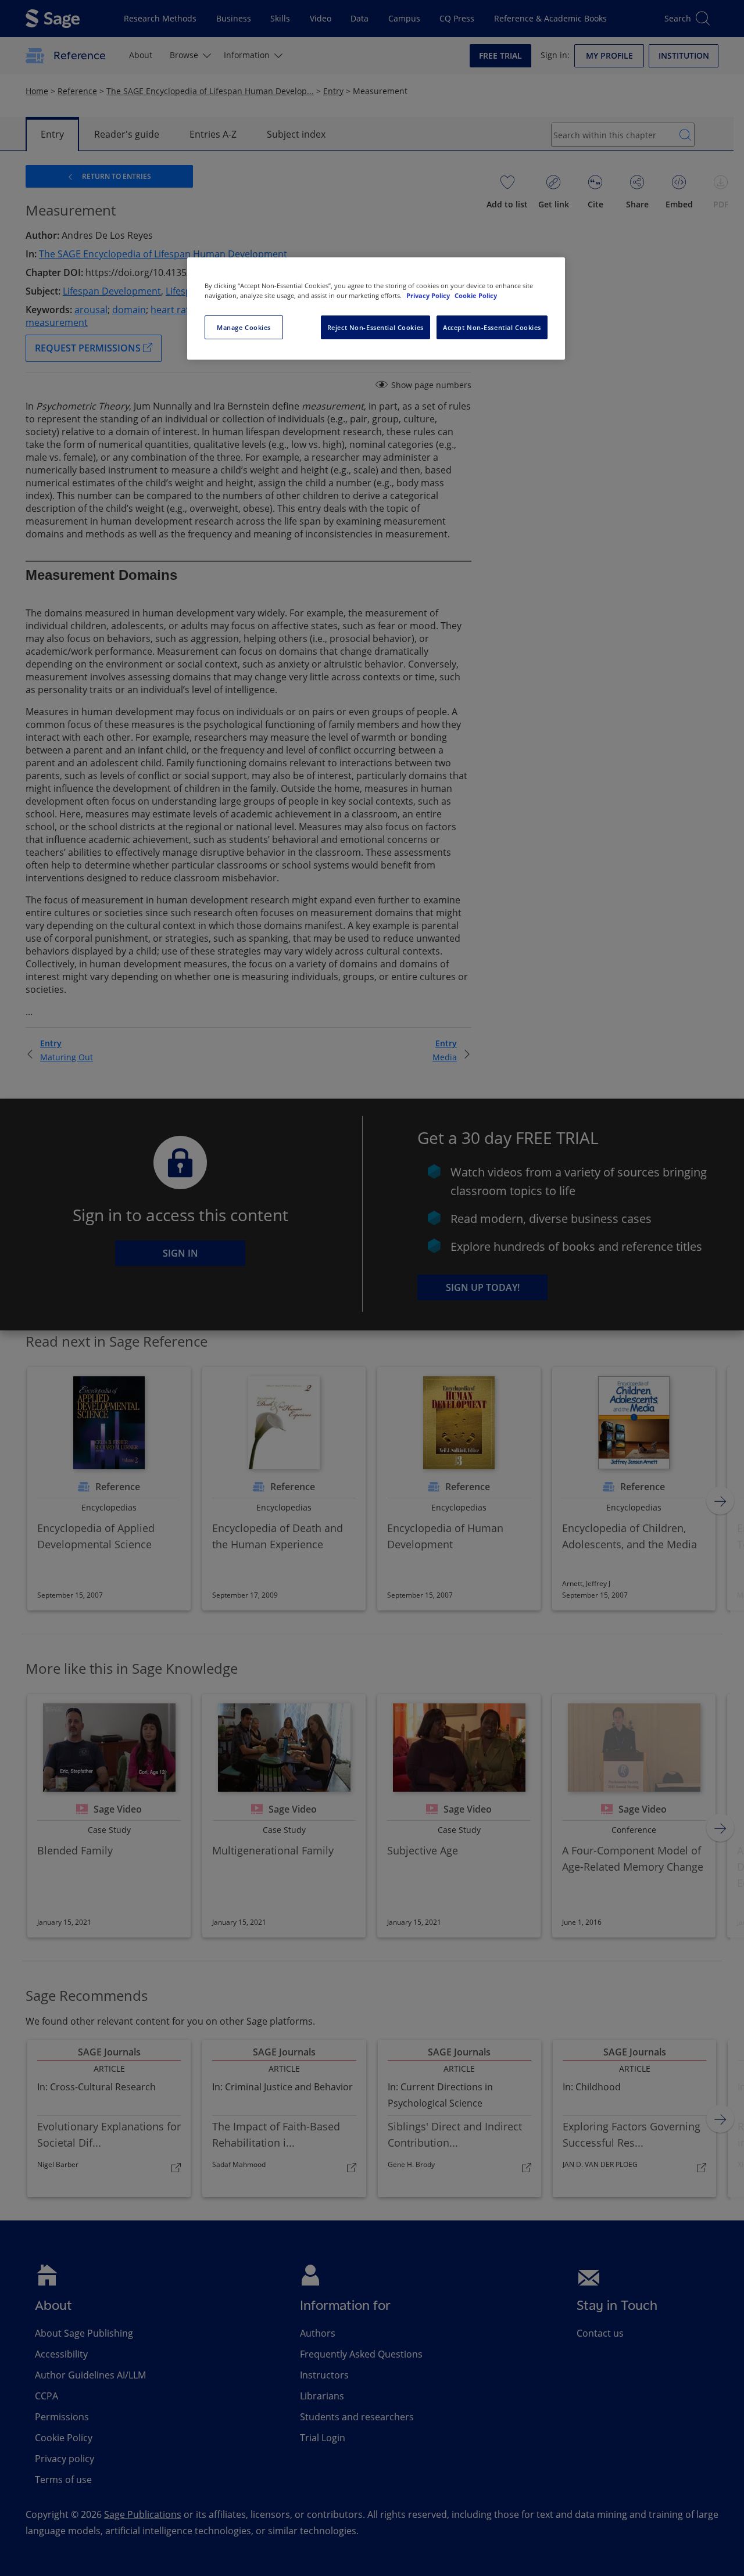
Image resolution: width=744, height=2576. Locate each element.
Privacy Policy (429, 295)
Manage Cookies (244, 327)
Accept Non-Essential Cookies (492, 327)
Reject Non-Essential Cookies (375, 327)
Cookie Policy (476, 295)
